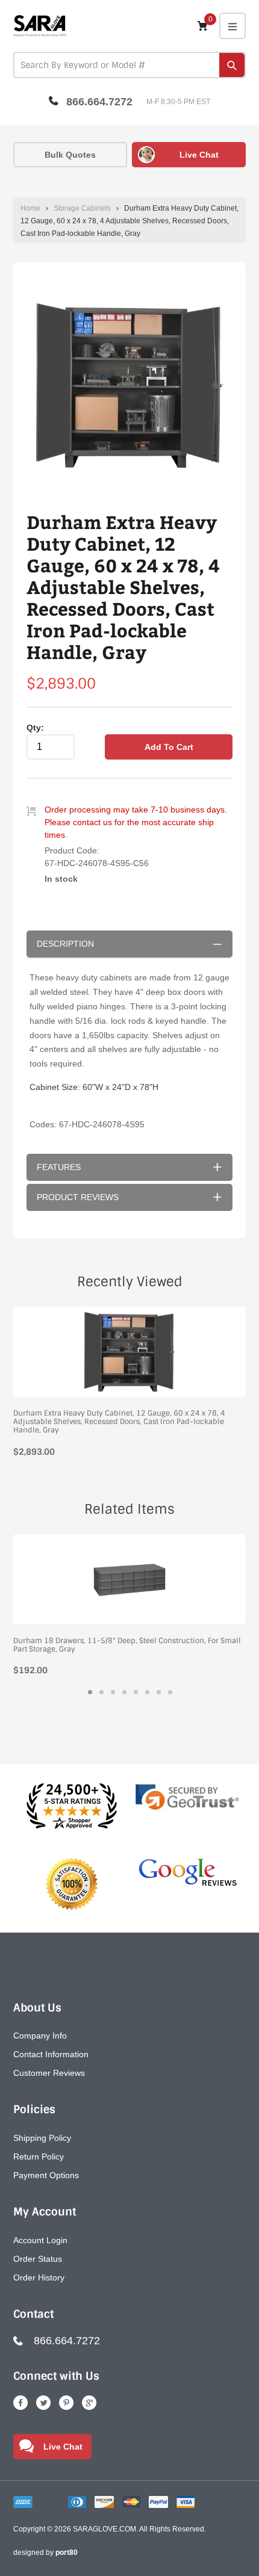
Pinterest (66, 2403)
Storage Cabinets (82, 208)
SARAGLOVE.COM (105, 2529)
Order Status (38, 2259)
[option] (129, 387)
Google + (89, 2403)
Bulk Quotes (70, 155)
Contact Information (51, 2054)
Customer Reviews (49, 2073)
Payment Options (46, 2175)
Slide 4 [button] (124, 1692)
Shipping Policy (42, 2138)
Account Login (40, 2240)
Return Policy (39, 2156)
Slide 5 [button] (136, 1692)
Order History (39, 2277)
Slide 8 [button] (170, 1692)
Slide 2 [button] (101, 1692)
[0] (202, 26)
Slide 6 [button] (147, 1692)
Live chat (199, 155)
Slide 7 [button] (159, 1692)
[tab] (90, 1692)
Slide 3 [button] (113, 1692)
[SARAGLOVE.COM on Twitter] (43, 2403)
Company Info (40, 2036)
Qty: (35, 728)
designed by (45, 2553)
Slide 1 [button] (90, 1692)
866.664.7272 (99, 102)
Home (30, 208)
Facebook (20, 2403)
